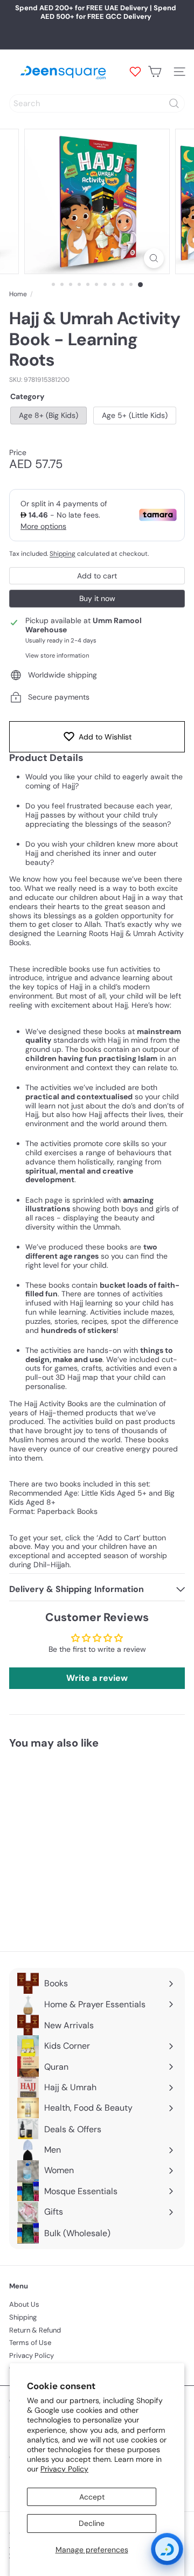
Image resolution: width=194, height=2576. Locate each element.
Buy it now (97, 598)
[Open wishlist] (135, 72)
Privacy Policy (64, 2469)
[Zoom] (154, 258)
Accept (92, 2497)
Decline (92, 2523)
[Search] (174, 103)
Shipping (63, 554)
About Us (24, 2304)
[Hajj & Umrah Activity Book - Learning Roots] (77, 1844)
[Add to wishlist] (124, 1777)
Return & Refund (35, 2330)
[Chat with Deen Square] (167, 2549)
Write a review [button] (97, 1678)
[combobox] (97, 103)
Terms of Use (30, 2343)
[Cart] (155, 72)
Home (18, 294)
